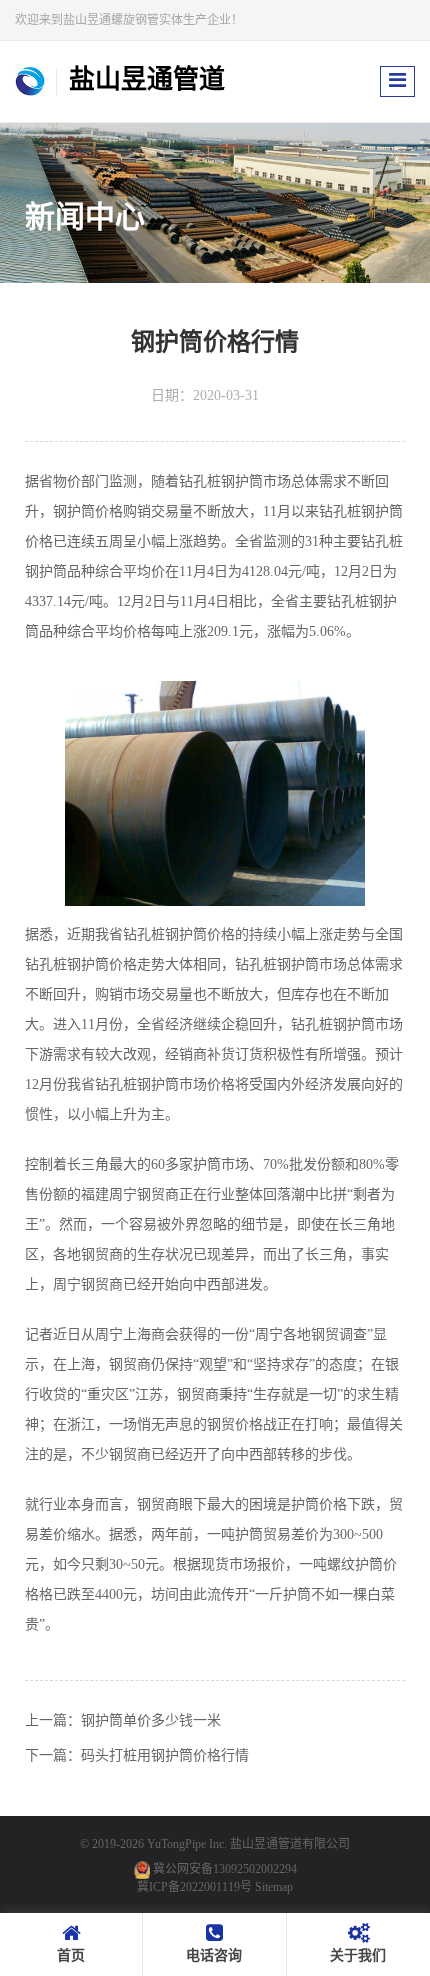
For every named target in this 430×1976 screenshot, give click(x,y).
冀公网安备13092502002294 (225, 1869)
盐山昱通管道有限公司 (290, 1844)
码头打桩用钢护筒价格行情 (165, 1755)
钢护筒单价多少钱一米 (151, 1720)
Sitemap (274, 1887)
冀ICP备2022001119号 (194, 1887)
